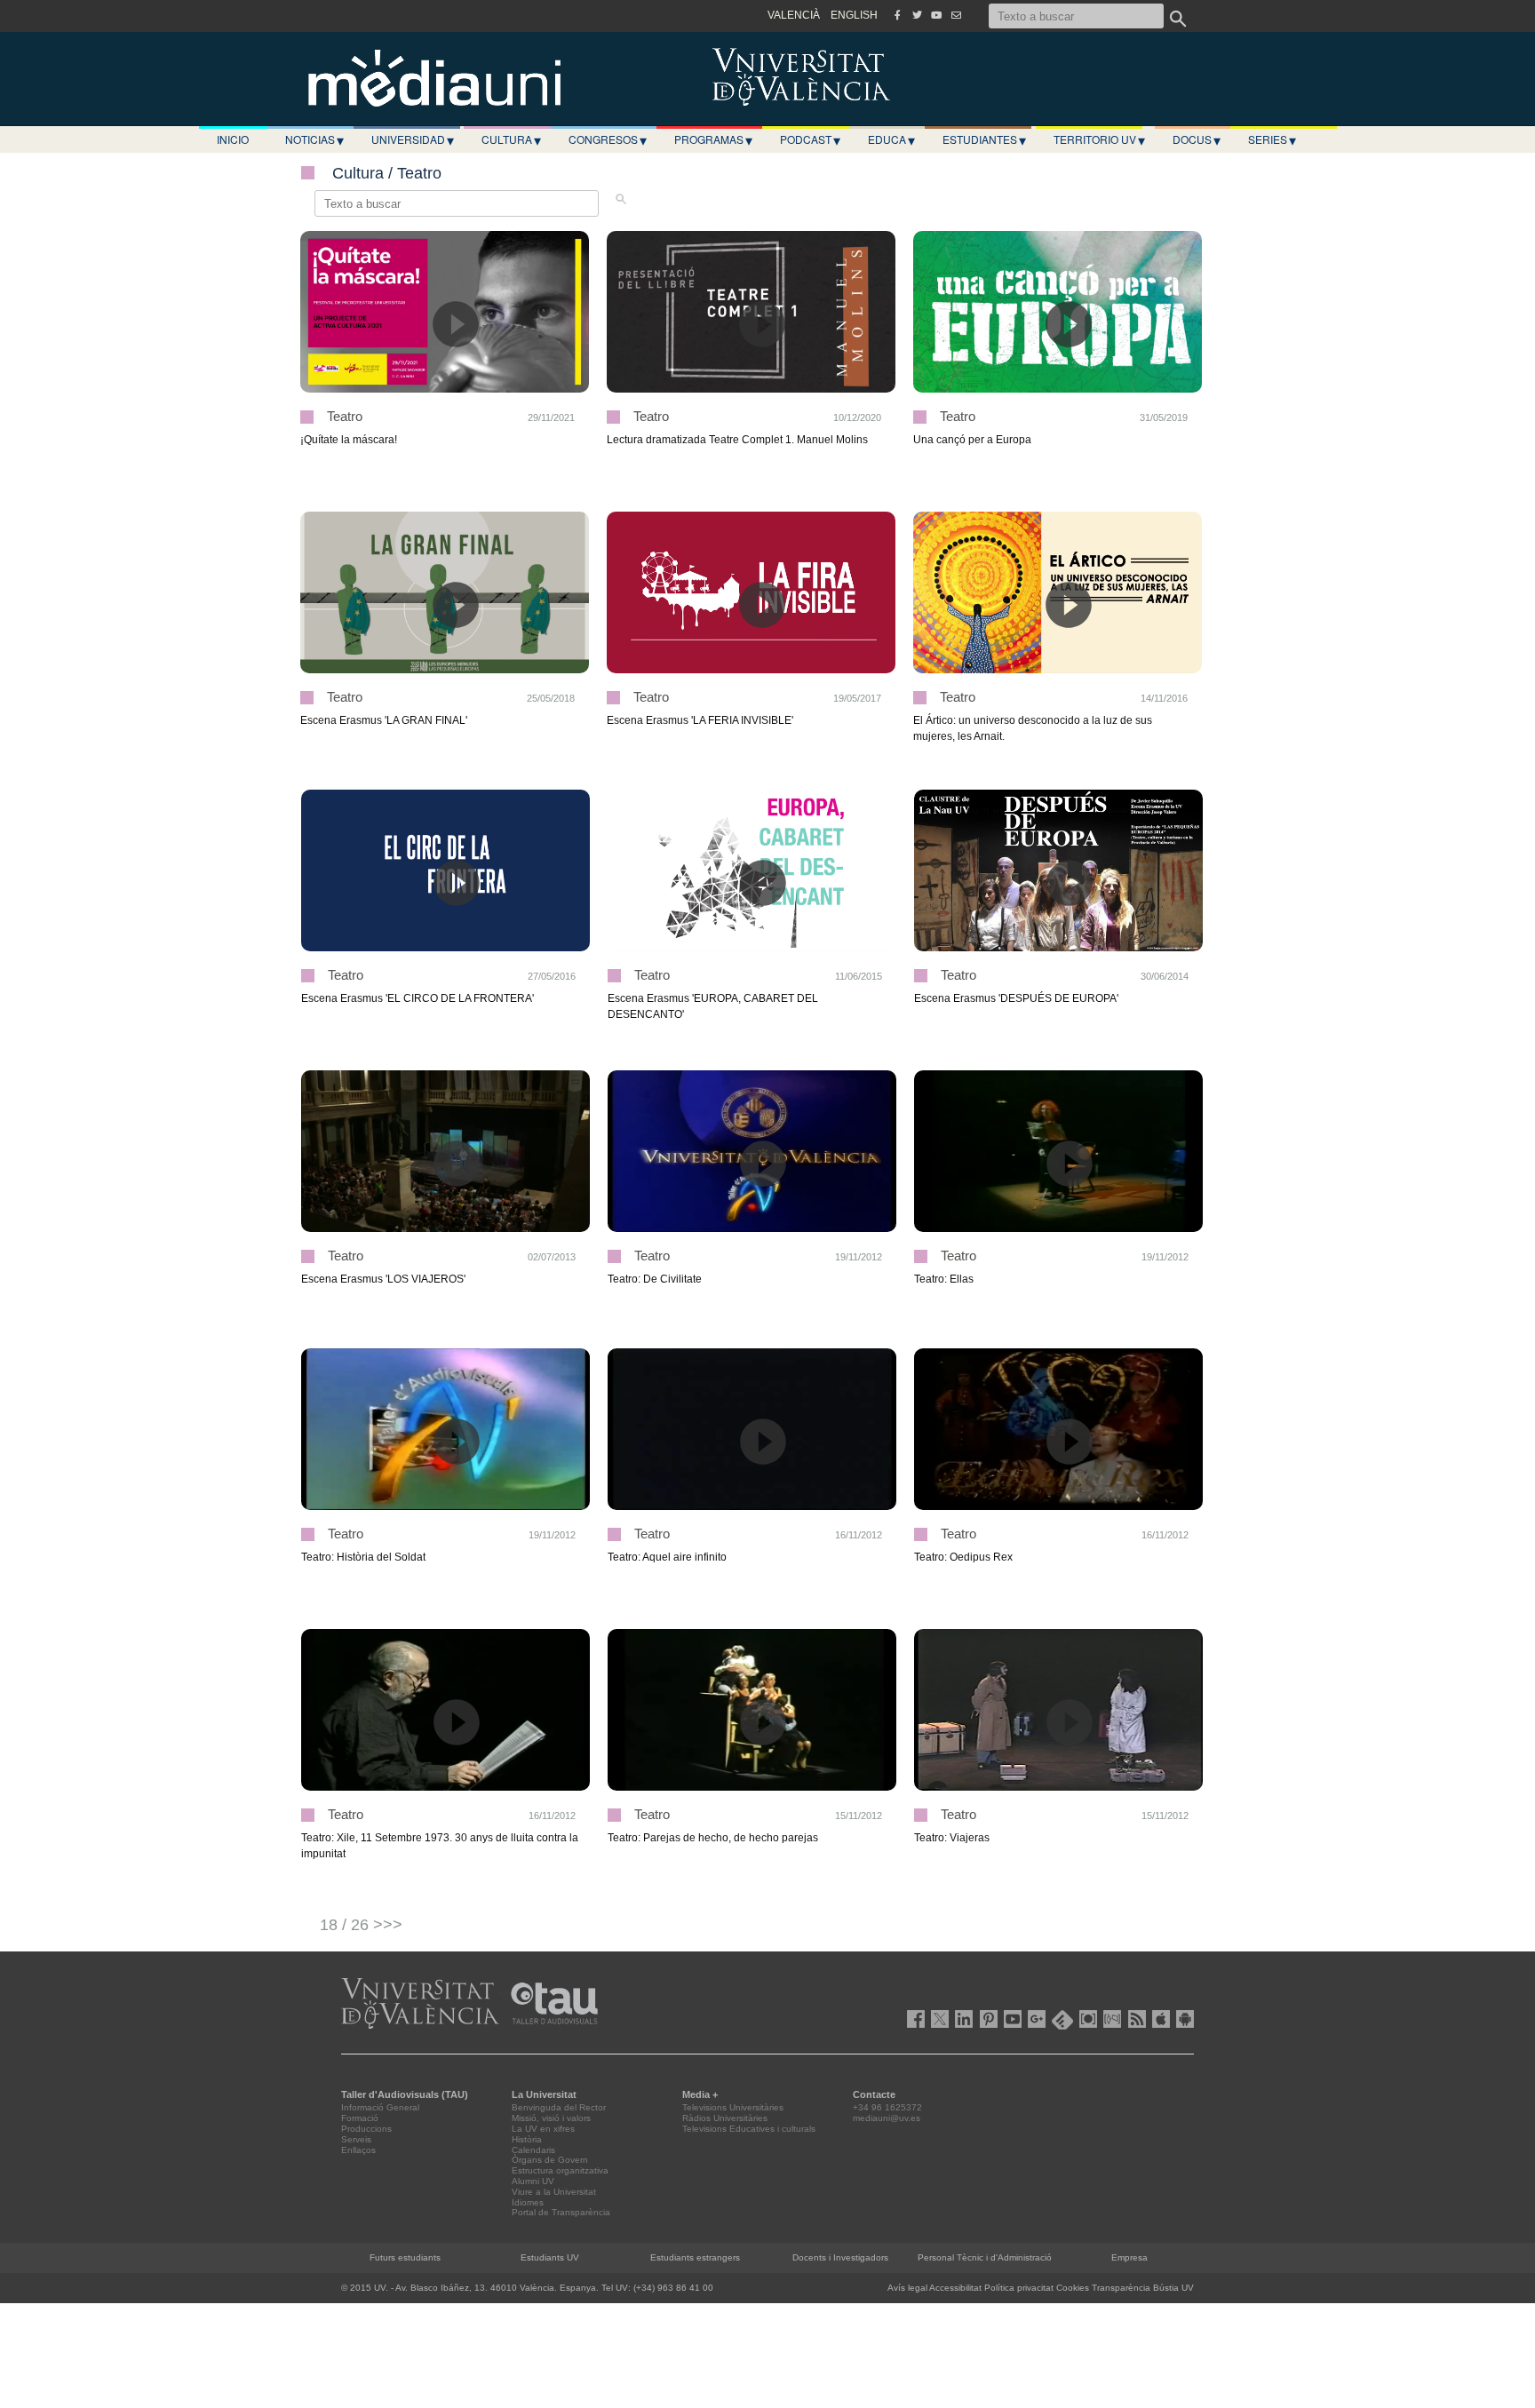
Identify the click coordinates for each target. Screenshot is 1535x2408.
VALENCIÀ (794, 15)
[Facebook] (897, 15)
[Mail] (956, 15)
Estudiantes (984, 139)
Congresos (608, 139)
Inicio (233, 139)
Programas (713, 139)
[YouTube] (936, 15)
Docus (1197, 139)
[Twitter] (917, 15)
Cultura (511, 139)
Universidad (413, 139)
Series (1272, 139)
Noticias (314, 139)
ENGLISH (854, 15)
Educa (891, 139)
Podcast (810, 139)
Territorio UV (1099, 139)
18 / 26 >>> (361, 1925)
